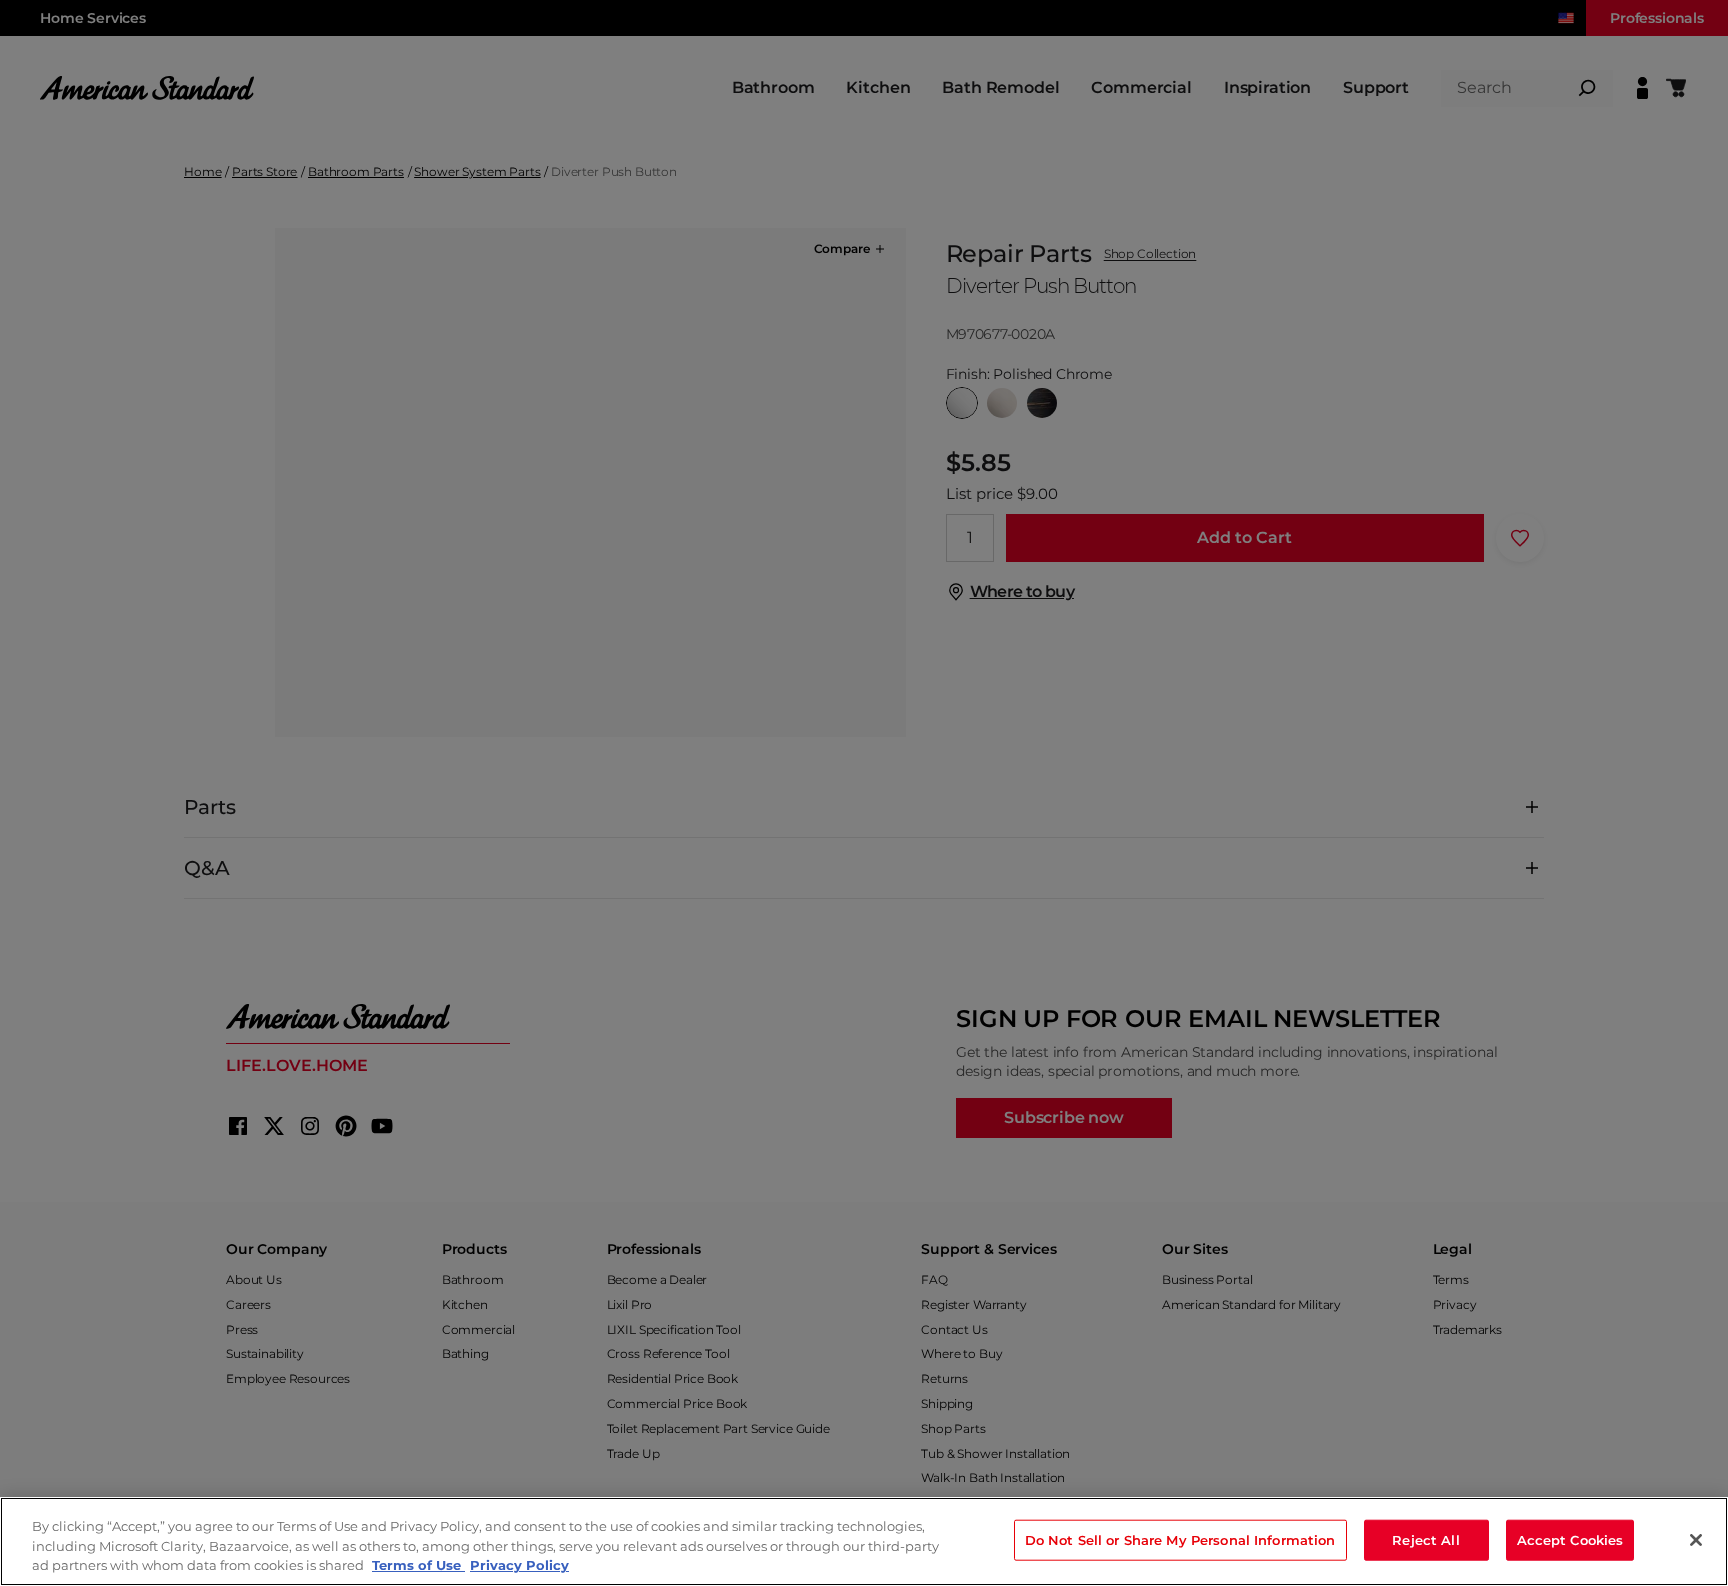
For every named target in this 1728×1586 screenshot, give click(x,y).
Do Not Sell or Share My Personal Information (1180, 1539)
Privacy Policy (519, 1565)
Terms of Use (418, 1565)
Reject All (1425, 1539)
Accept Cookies (1570, 1539)
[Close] (1696, 1540)
